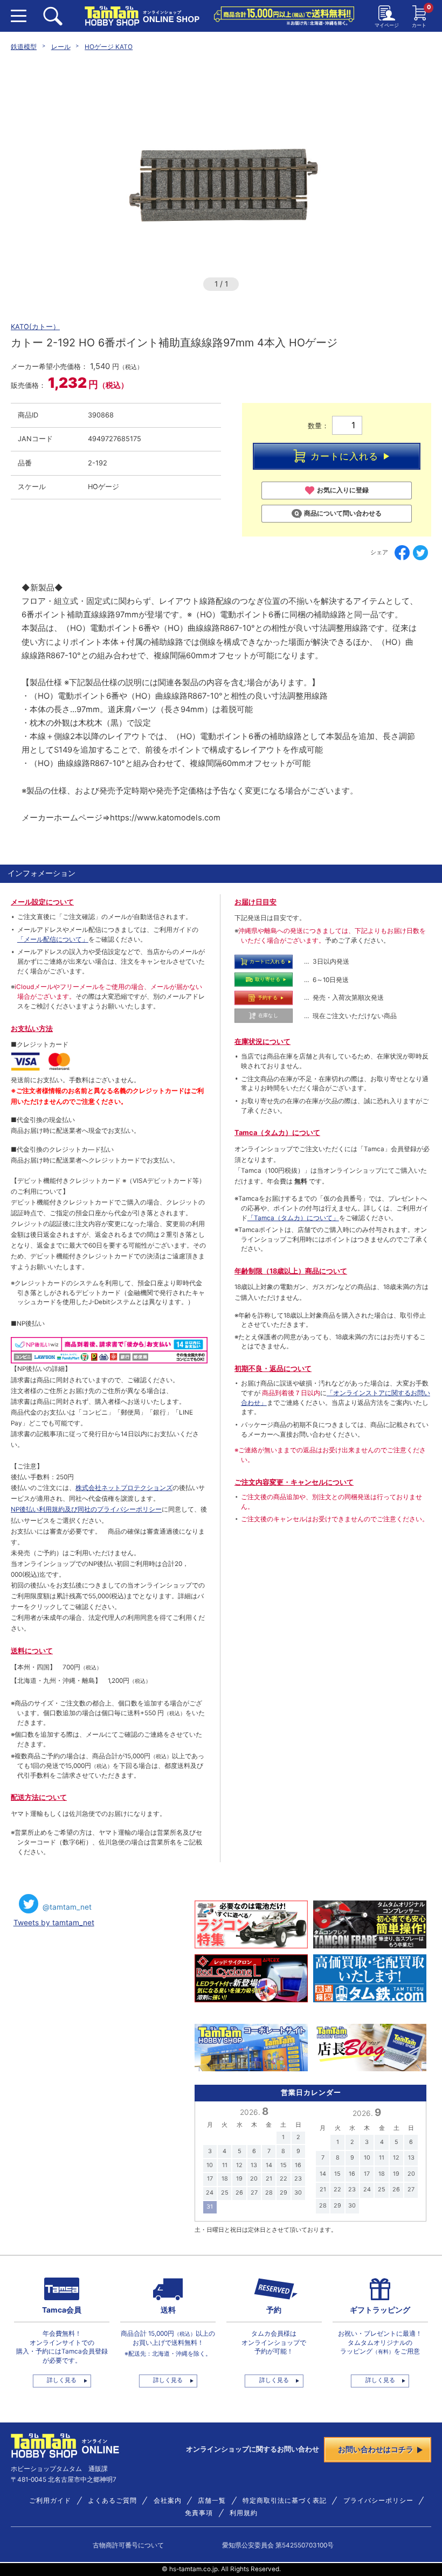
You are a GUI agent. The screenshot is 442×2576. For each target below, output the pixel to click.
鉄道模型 (24, 47)
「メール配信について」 (53, 939)
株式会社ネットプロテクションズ (124, 1488)
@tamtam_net (67, 1907)
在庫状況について (263, 1042)
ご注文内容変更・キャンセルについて (294, 1482)
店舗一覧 (212, 2501)
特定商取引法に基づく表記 (285, 2501)
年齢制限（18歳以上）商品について (291, 1271)
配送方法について (39, 1797)
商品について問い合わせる (343, 513)
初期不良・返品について (273, 1369)
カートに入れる (344, 456)
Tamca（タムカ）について (277, 1133)
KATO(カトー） (35, 327)
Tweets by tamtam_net (54, 1923)
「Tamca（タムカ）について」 (293, 1218)
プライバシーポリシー (378, 2501)
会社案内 (168, 2501)
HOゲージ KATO (109, 47)
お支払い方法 (32, 1029)
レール (61, 47)
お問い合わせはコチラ (376, 2449)
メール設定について (42, 902)
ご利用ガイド (50, 2501)
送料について (32, 1651)
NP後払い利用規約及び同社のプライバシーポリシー (86, 1509)
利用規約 (244, 2513)
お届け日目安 (255, 902)
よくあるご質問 (112, 2501)
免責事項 (199, 2513)
